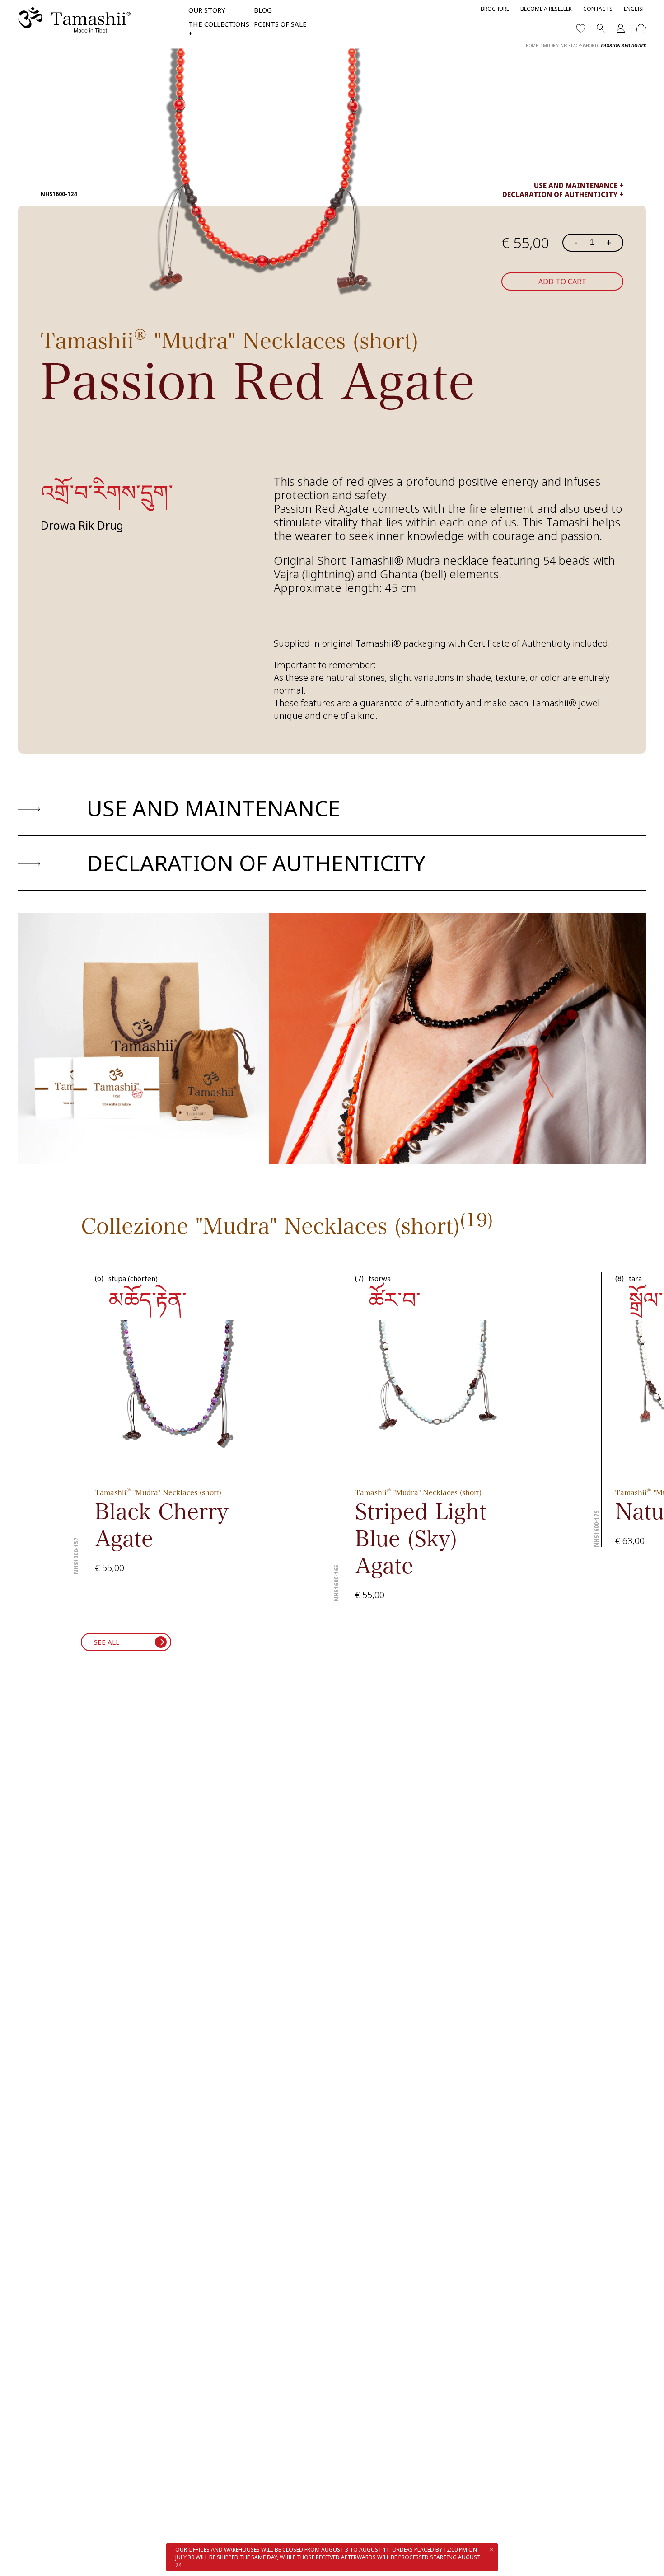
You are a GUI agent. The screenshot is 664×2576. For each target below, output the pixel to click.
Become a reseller (546, 9)
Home (532, 45)
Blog (263, 10)
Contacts (598, 9)
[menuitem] (635, 9)
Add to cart (562, 282)
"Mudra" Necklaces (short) (569, 45)
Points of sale (280, 24)
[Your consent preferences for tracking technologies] (648, 2560)
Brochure (495, 9)
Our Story (207, 10)
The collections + (219, 28)
